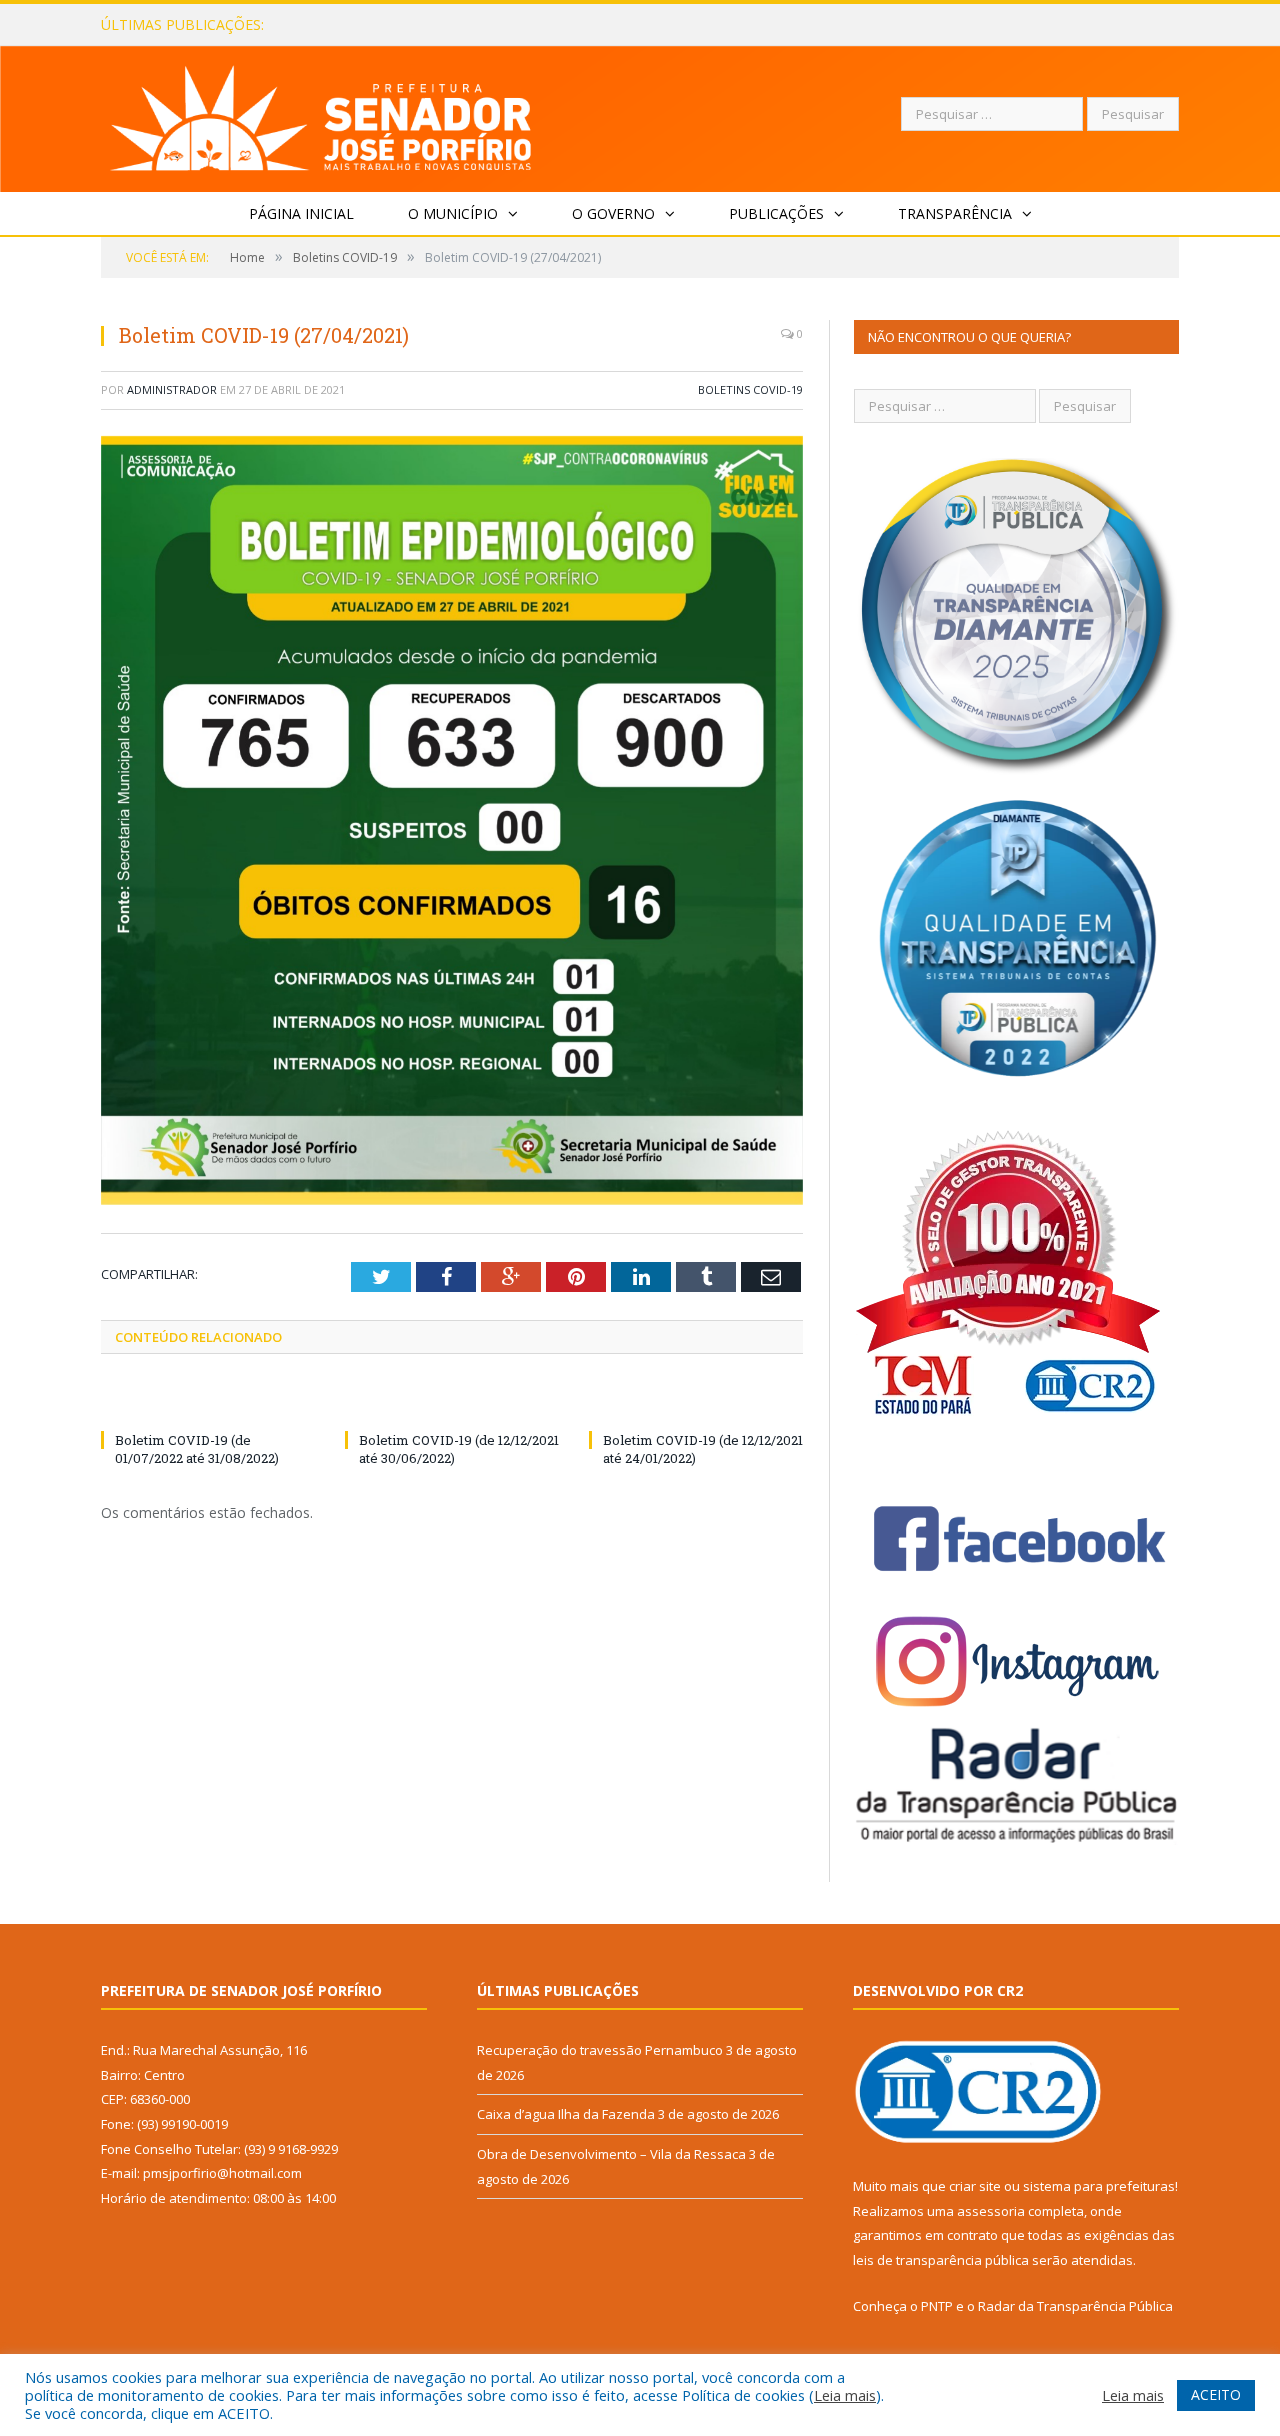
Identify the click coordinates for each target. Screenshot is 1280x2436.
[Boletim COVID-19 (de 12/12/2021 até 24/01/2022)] (696, 1403)
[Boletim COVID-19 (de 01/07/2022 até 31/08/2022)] (208, 1403)
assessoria (991, 2211)
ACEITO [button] (1216, 2394)
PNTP (937, 2306)
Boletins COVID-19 (750, 389)
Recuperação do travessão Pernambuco (600, 2050)
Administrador (172, 389)
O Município (453, 213)
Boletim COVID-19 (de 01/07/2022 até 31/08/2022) (197, 1449)
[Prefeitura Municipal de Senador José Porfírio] (321, 114)
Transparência (955, 213)
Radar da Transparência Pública (1075, 2306)
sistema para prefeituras (1099, 2186)
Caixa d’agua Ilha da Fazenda (407, 25)
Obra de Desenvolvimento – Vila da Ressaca (611, 2154)
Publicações (776, 213)
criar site (975, 2186)
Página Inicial (301, 213)
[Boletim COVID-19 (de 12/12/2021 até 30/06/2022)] (452, 1403)
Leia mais (845, 2395)
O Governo (613, 213)
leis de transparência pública (941, 2260)
